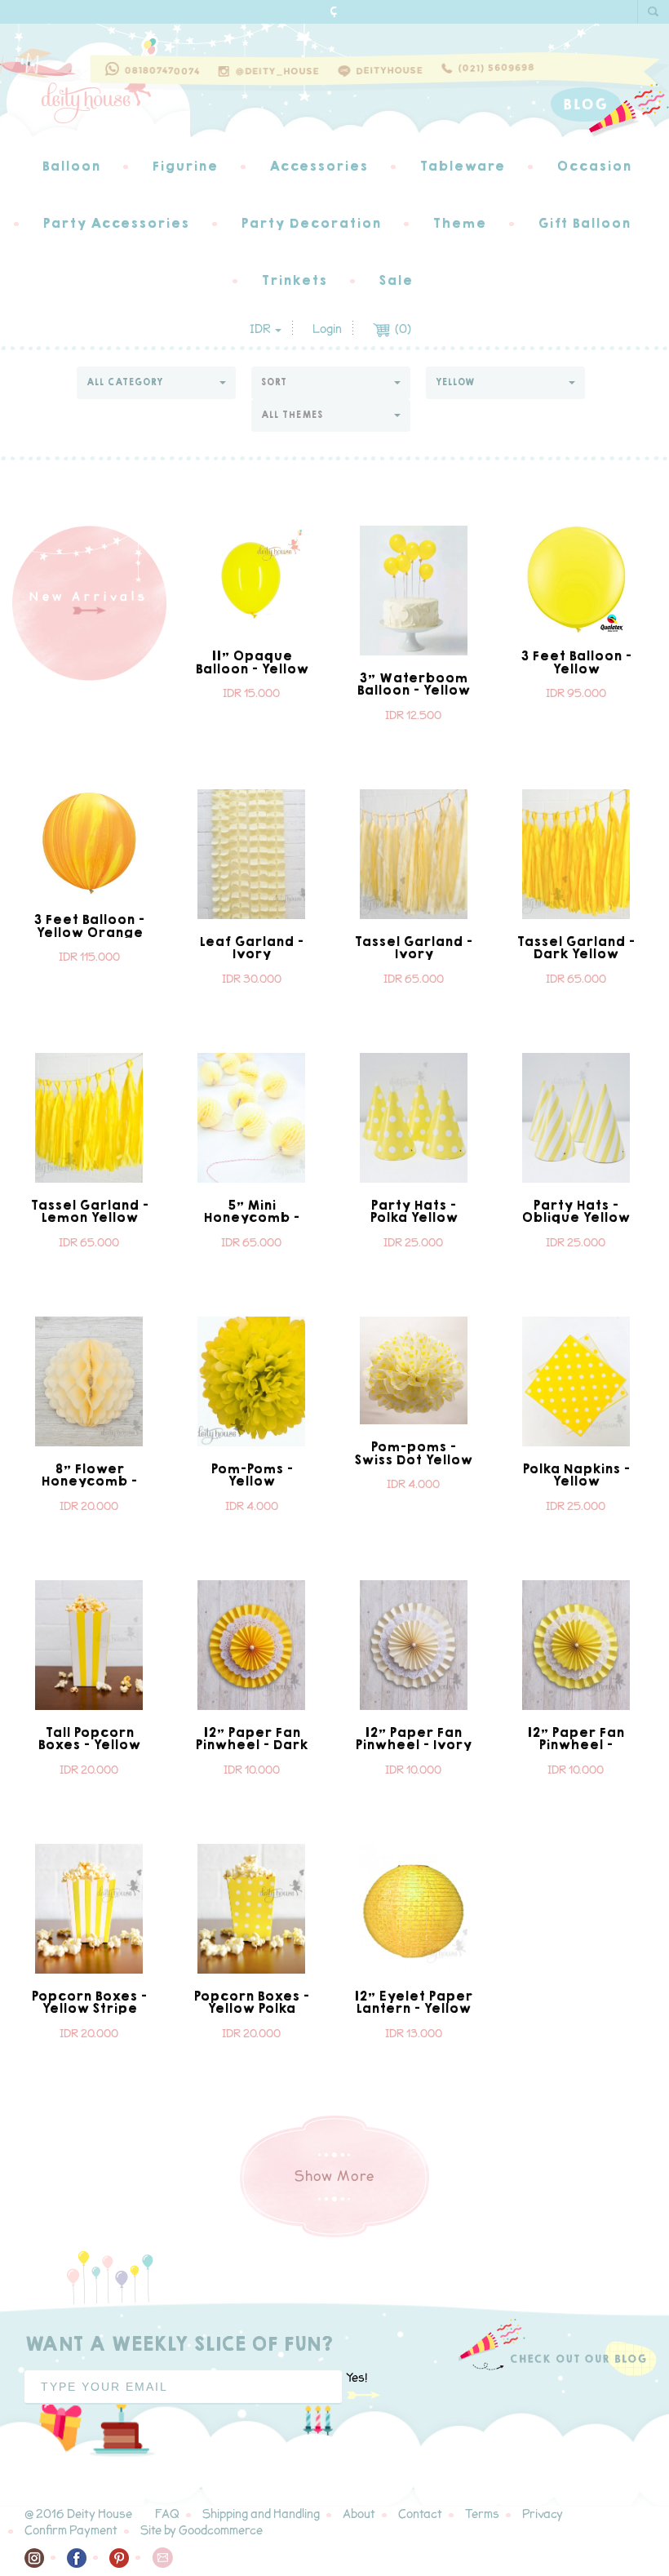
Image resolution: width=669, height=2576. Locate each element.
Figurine (185, 166)
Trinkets (294, 280)
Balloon (71, 166)
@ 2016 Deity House (78, 2514)
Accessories (319, 166)
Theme (459, 223)
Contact (420, 2514)
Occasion (594, 166)
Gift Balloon (584, 223)
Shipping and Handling (261, 2514)
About (359, 2514)
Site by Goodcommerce (202, 2531)
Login (327, 329)
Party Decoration (311, 223)
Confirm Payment (71, 2531)
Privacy (543, 2514)
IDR (261, 329)
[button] (156, 383)
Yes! (357, 2378)
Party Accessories (116, 223)
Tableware (462, 166)
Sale (396, 280)
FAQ (167, 2514)
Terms (482, 2514)
